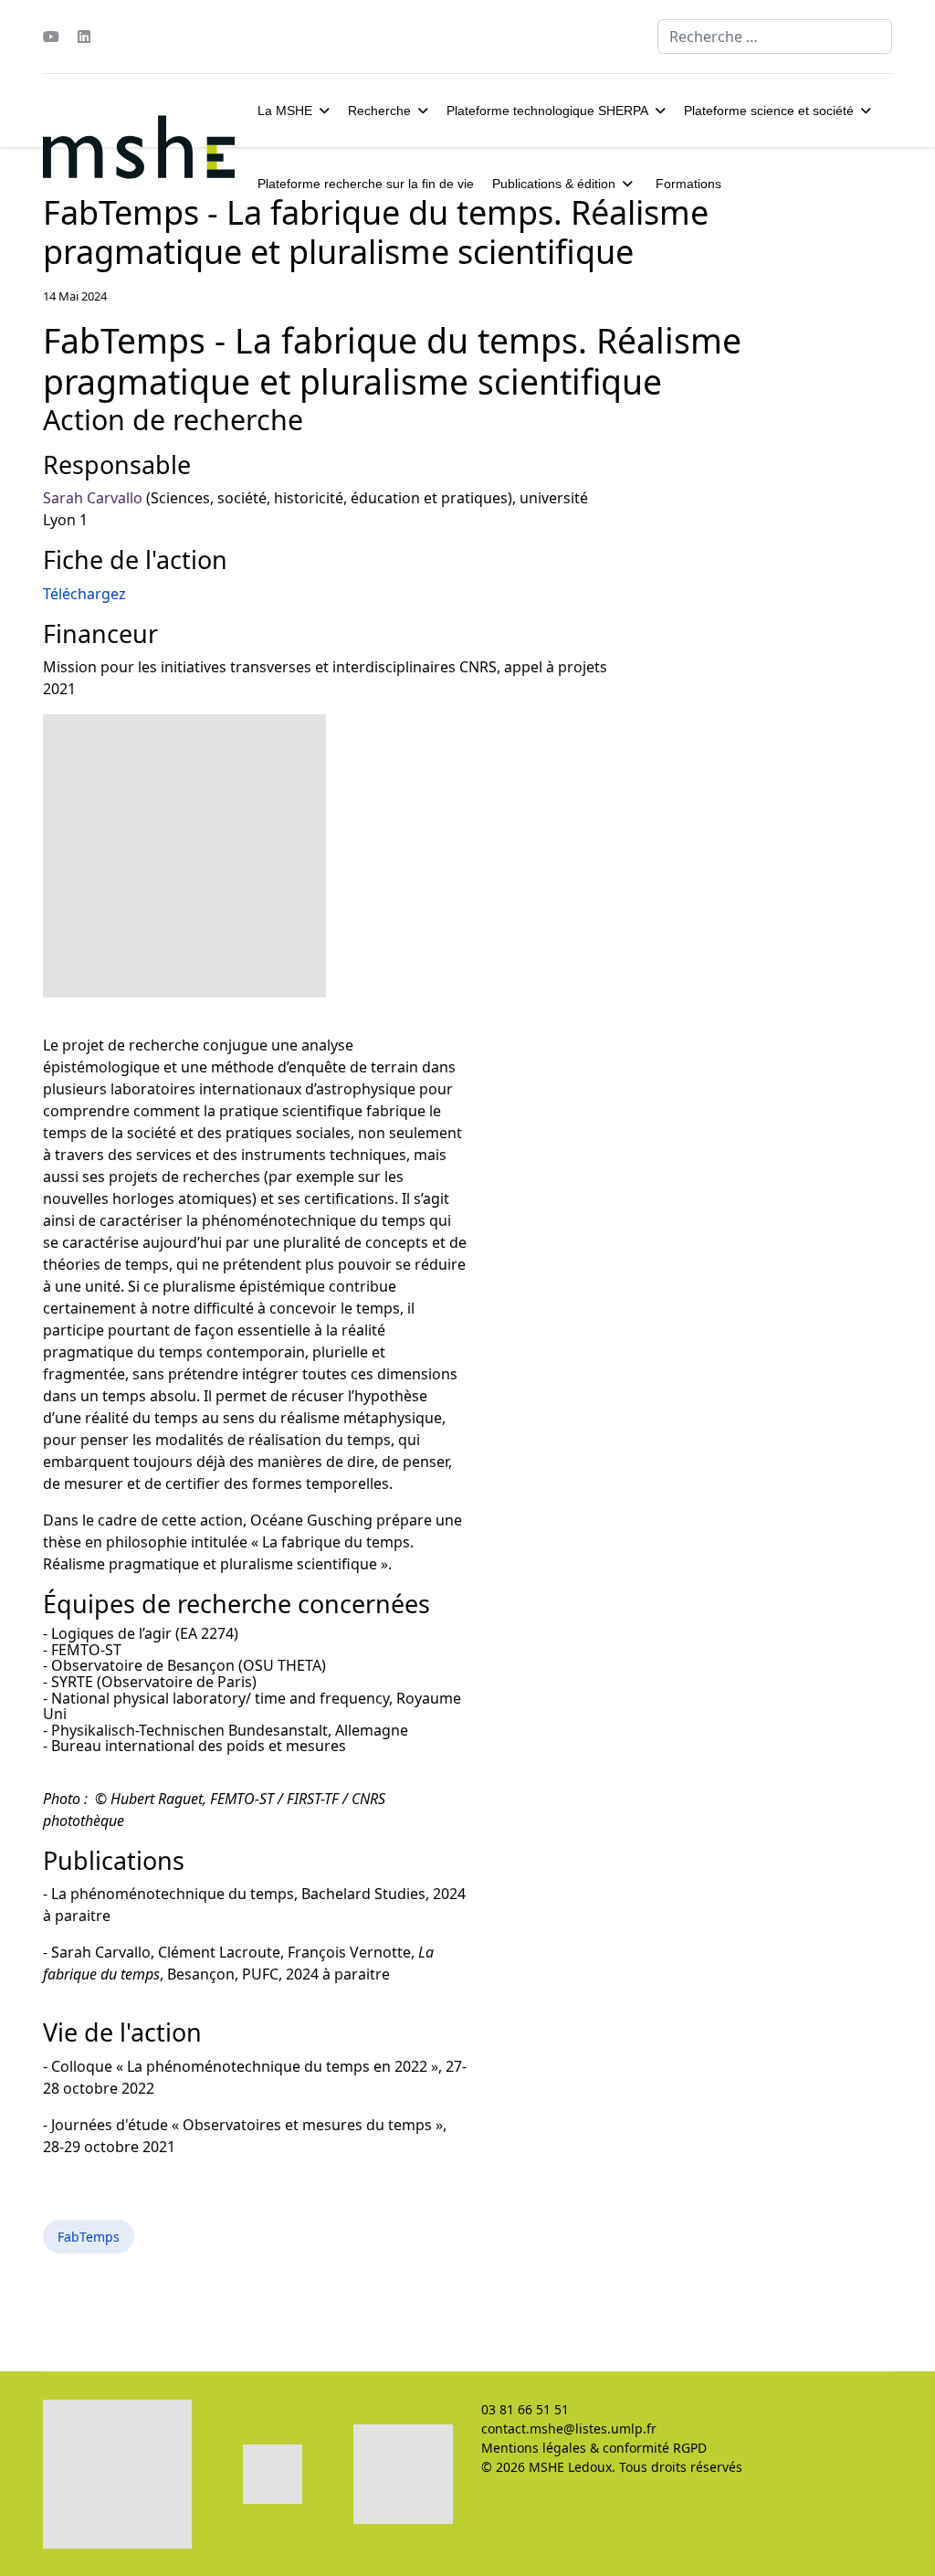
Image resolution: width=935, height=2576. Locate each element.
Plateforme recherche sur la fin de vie (366, 184)
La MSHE (285, 111)
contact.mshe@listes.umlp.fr (569, 2428)
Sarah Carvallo (93, 498)
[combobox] (775, 37)
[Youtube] (51, 37)
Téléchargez (84, 594)
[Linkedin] (84, 37)
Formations (688, 184)
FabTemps (89, 2237)
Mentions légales (534, 2448)
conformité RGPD (655, 2448)
